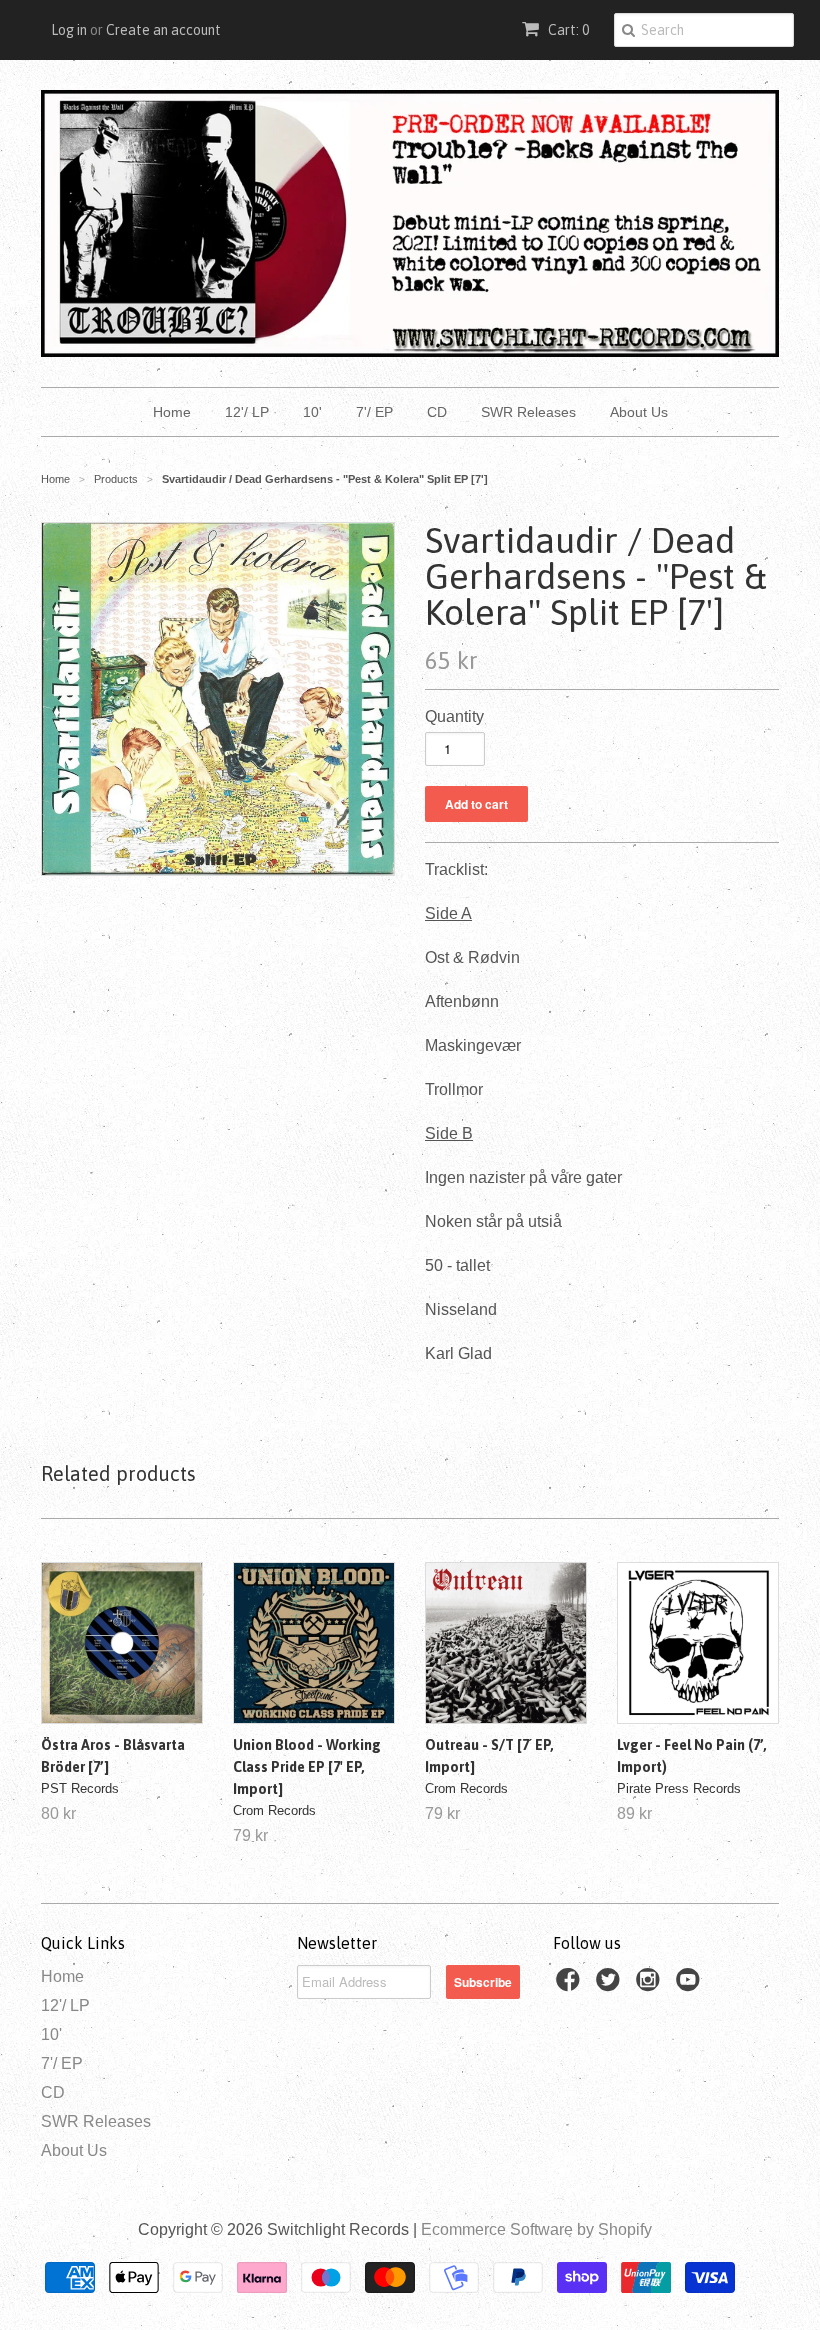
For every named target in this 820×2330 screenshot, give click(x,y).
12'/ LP (247, 412)
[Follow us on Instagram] (651, 1985)
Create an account (163, 30)
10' (312, 412)
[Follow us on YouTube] (691, 1985)
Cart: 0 (567, 30)
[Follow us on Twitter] (611, 1985)
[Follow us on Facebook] (571, 1985)
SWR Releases (528, 412)
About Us (639, 412)
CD (437, 412)
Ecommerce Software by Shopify (536, 2229)
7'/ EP (374, 412)
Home (172, 412)
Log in (69, 30)
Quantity (454, 716)
